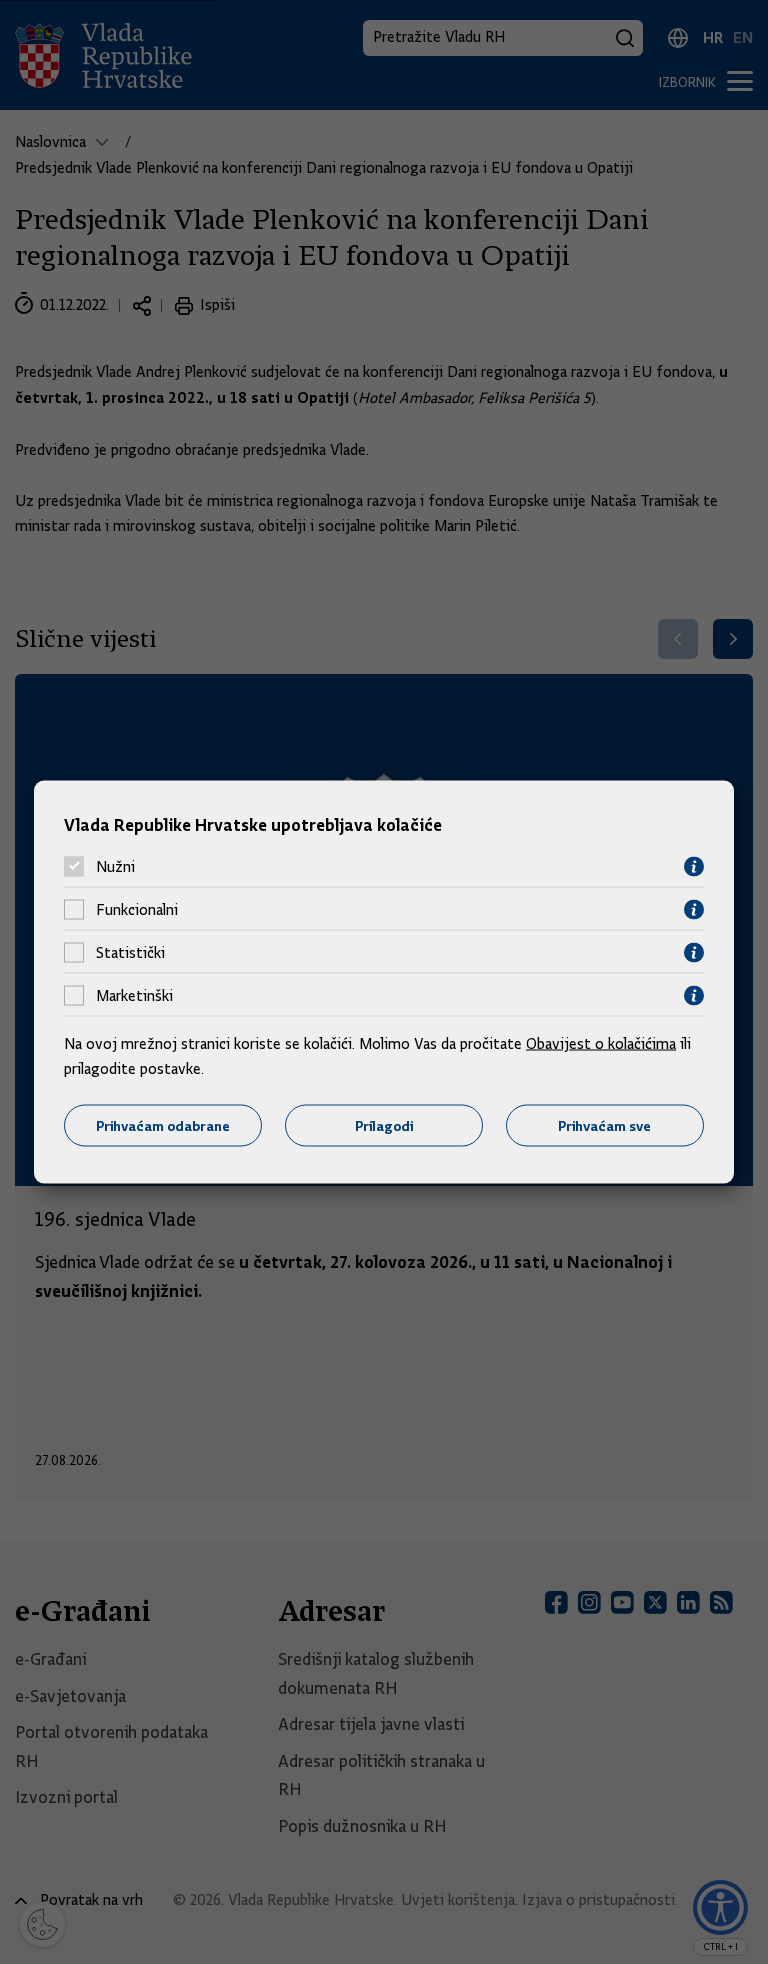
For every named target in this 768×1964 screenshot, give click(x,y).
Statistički (130, 953)
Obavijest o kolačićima (601, 1043)
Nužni (115, 867)
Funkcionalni (137, 910)
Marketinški (134, 996)
